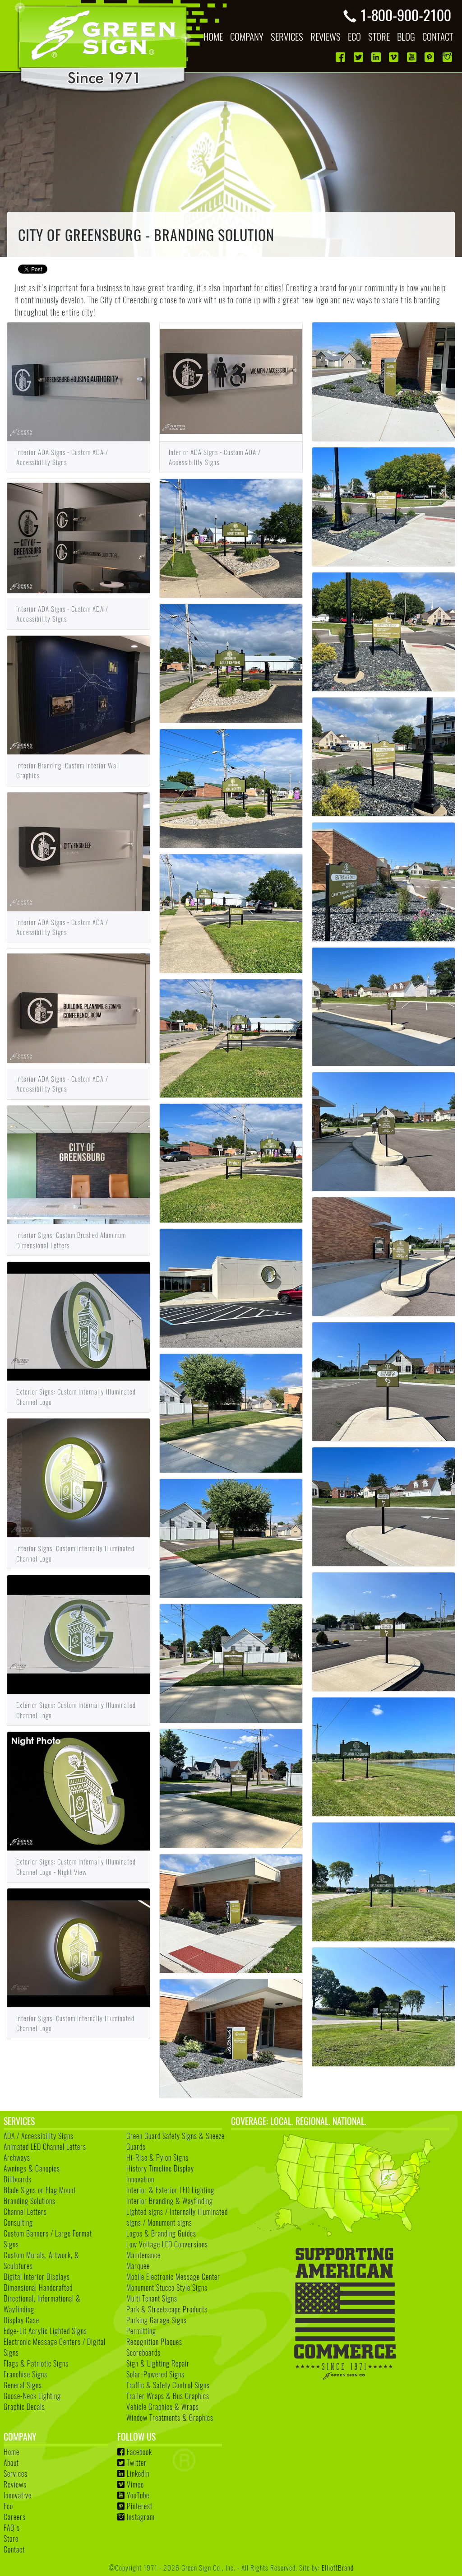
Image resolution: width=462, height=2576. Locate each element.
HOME (213, 36)
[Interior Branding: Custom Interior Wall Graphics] (79, 693)
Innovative (18, 2495)
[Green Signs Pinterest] (430, 57)
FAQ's (12, 2528)
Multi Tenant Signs (152, 2298)
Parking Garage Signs (157, 2320)
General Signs (23, 2385)
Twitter (137, 2463)
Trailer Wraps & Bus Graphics (168, 2396)
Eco (8, 2506)
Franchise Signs (25, 2374)
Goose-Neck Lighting (32, 2396)
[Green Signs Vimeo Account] (395, 57)
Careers (15, 2517)
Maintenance (143, 2255)
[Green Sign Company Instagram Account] (448, 57)
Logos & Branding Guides (161, 2233)
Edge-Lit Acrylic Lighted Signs (45, 2331)
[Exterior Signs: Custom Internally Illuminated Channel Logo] (79, 1320)
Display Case (21, 2320)
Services (16, 2474)
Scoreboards (143, 2353)
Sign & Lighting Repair (158, 2363)
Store (11, 2539)
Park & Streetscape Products (167, 2309)
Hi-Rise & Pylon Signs (157, 2158)
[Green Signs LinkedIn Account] (377, 57)
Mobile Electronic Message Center (173, 2277)
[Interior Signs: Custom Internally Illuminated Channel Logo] (79, 1477)
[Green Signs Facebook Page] (341, 57)
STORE (379, 36)
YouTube (138, 2495)
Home (12, 2452)
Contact (14, 2549)
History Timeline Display (160, 2168)
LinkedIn (138, 2474)
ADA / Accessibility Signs (39, 2136)
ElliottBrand (338, 2567)
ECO (354, 36)
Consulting (18, 2223)
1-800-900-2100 (406, 14)
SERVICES (287, 36)
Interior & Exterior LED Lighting (170, 2190)
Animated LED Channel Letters (45, 2147)
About (11, 2463)
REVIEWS (326, 36)
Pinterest (140, 2506)
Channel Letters (25, 2212)
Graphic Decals (24, 2407)
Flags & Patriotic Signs (36, 2363)
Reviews (15, 2484)
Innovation (140, 2179)
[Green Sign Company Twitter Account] (359, 57)
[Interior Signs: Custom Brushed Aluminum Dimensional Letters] (79, 1163)
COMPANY (247, 36)
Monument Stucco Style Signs (167, 2288)
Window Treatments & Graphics (170, 2418)
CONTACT (438, 36)
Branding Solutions (30, 2201)
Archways (17, 2158)
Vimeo (135, 2484)
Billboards (18, 2179)
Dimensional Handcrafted (38, 2288)
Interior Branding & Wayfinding (170, 2201)
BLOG (406, 36)
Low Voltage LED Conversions (167, 2244)
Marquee (138, 2266)
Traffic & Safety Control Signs (168, 2385)
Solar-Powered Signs (155, 2374)
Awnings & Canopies (32, 2168)
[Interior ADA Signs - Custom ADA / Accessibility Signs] (79, 381)
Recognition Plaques (154, 2342)
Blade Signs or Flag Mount (40, 2190)
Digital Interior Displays (37, 2277)
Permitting (141, 2331)
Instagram (141, 2517)
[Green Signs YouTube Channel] (413, 57)
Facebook (139, 2452)
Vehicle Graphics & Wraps (163, 2407)
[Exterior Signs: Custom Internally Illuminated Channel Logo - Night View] (79, 1790)
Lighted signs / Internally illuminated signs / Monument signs (177, 2217)
